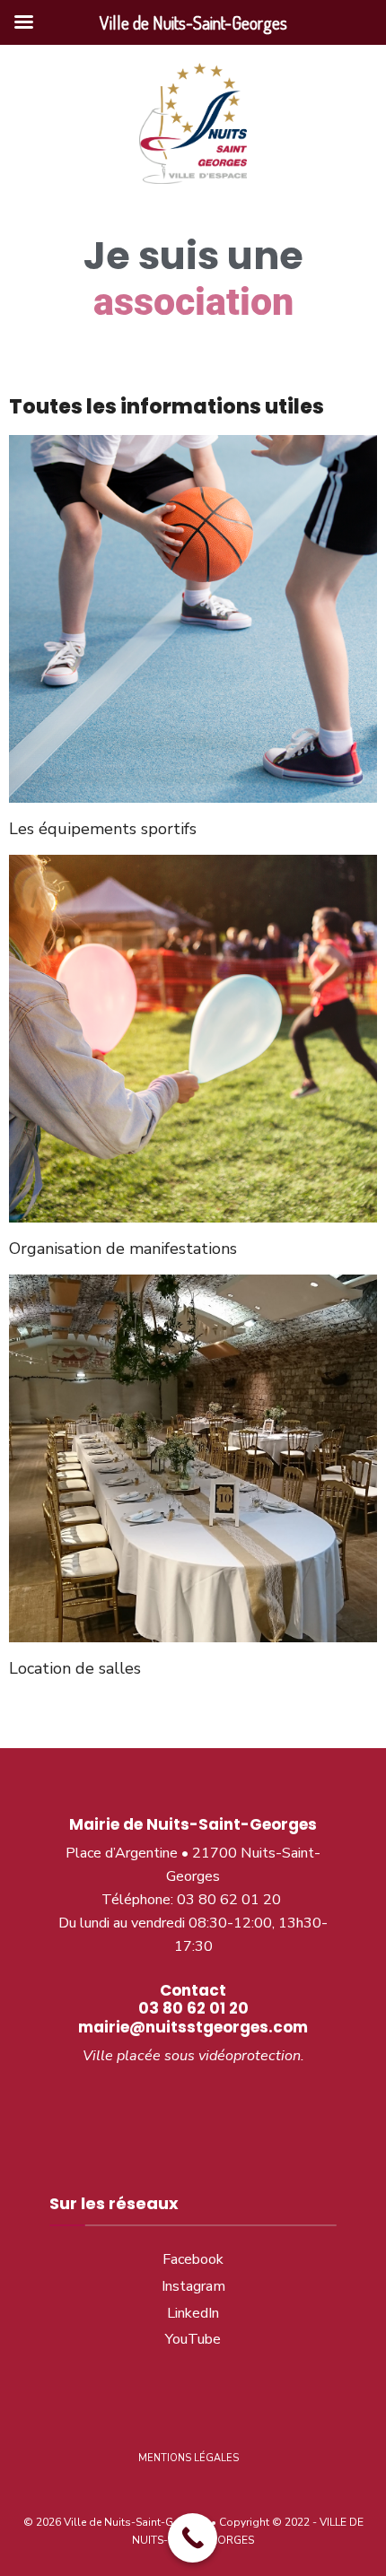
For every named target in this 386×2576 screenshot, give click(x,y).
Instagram (193, 2286)
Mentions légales (189, 2458)
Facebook (193, 2259)
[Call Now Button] (193, 2538)
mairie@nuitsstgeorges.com (193, 2027)
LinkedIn (193, 2313)
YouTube (193, 2339)
